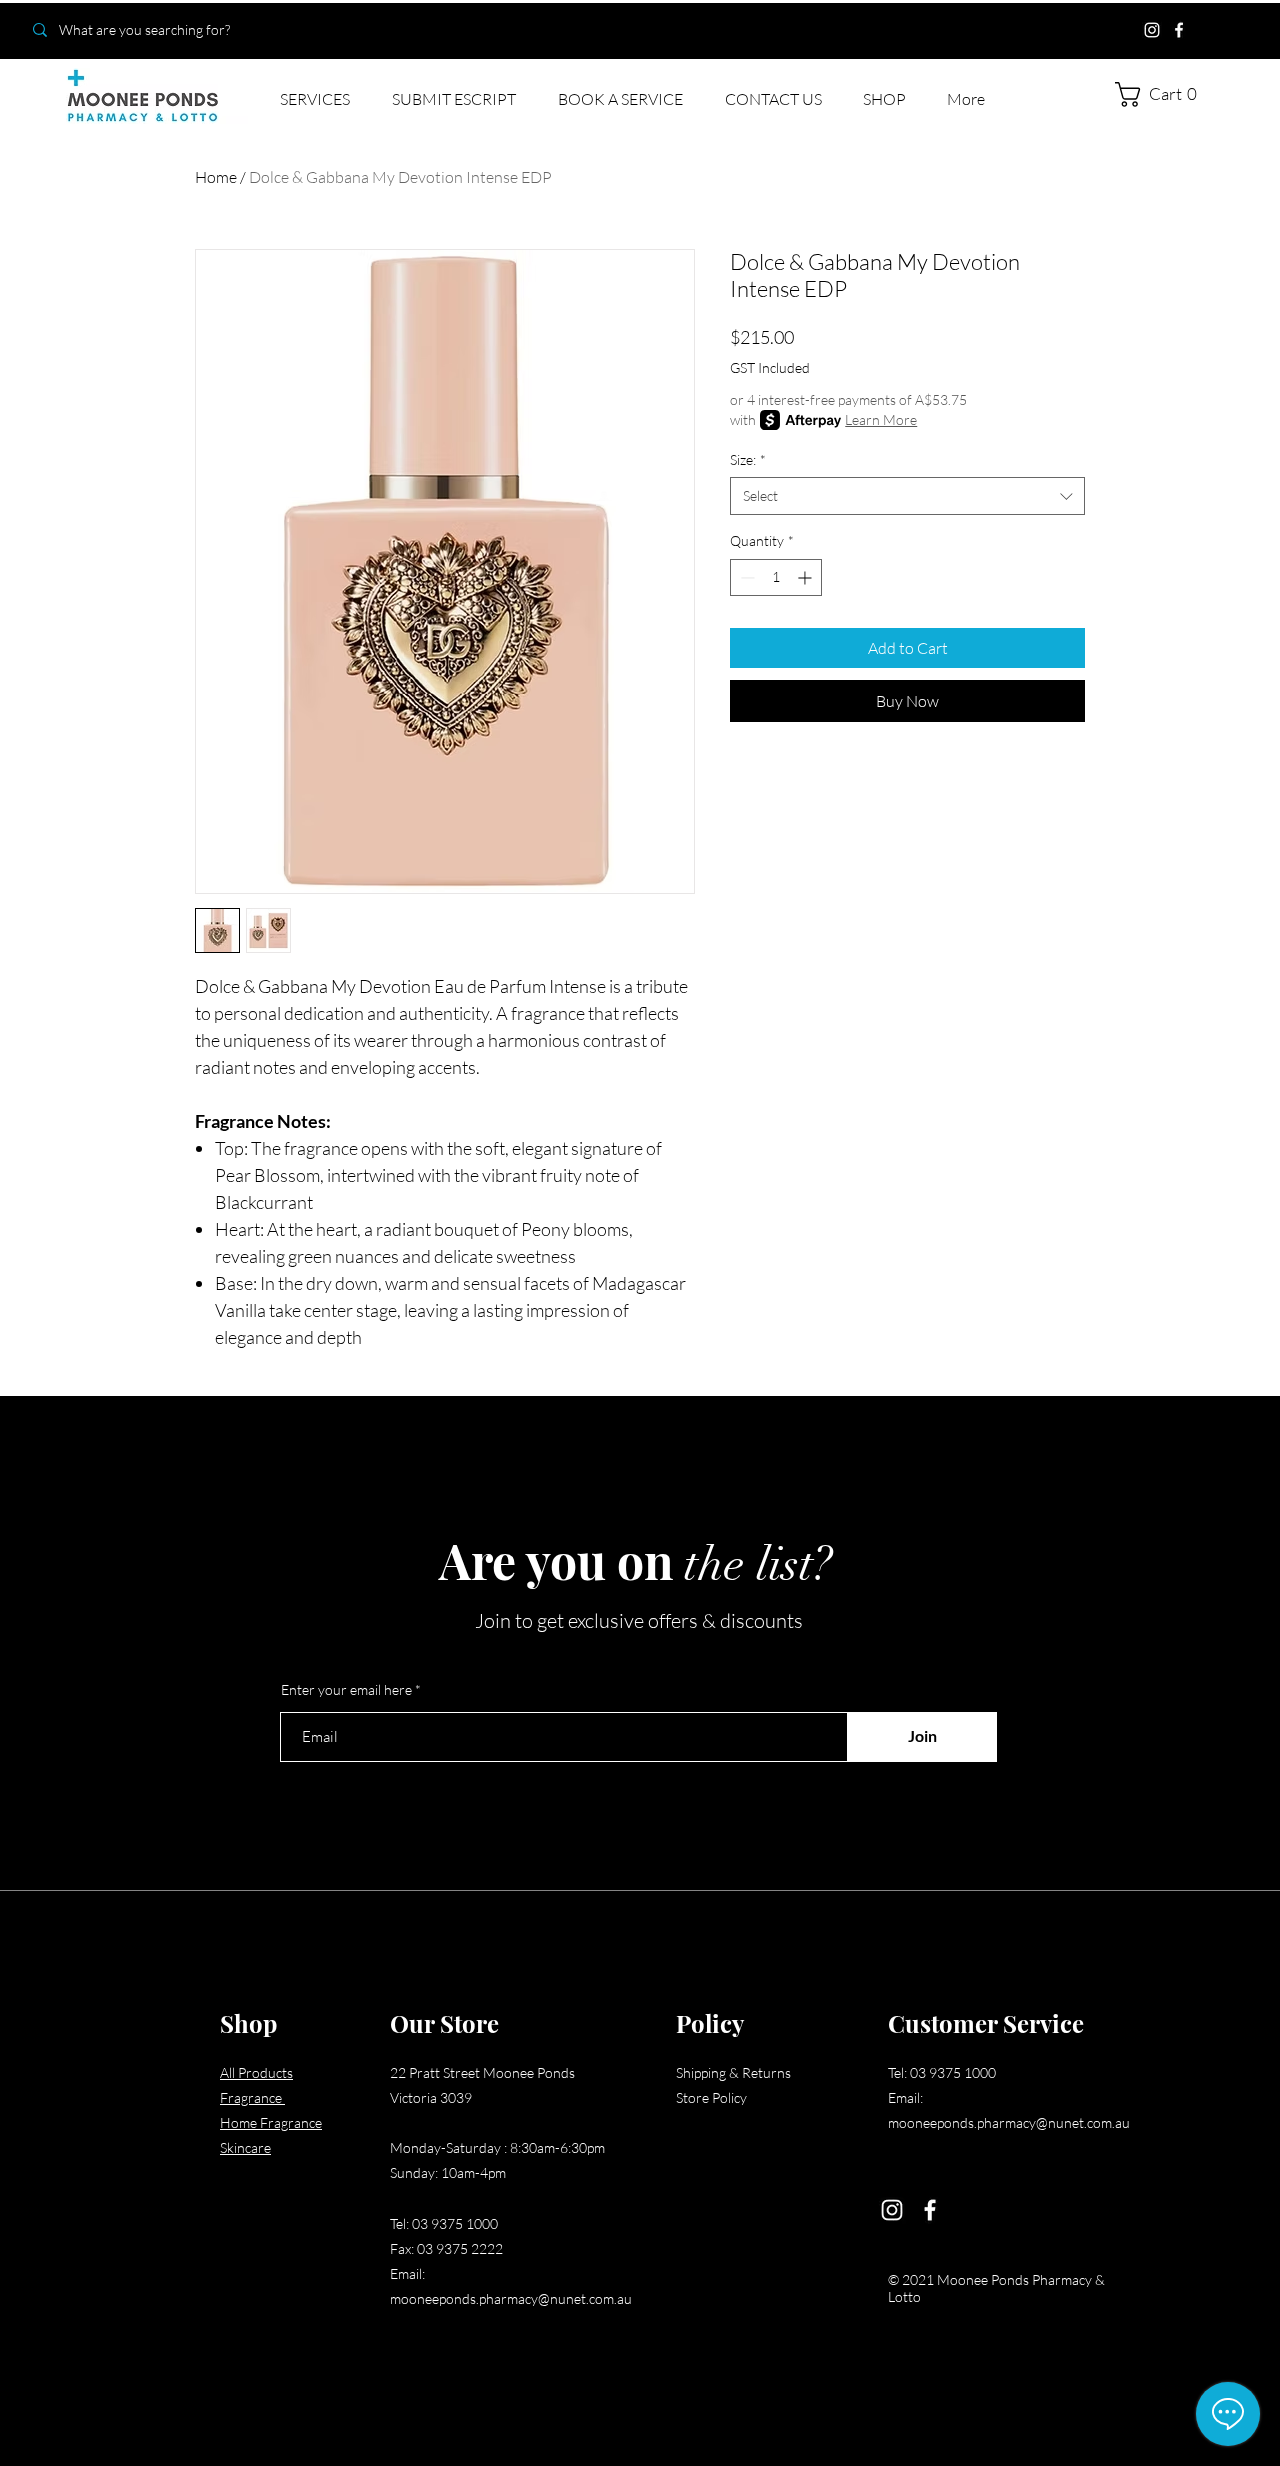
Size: (748, 459)
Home (216, 177)
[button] (1162, 94)
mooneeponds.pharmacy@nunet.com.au (511, 2298)
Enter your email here (346, 1690)
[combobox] (907, 496)
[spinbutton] (776, 577)
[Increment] (806, 577)
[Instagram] (1152, 30)
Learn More (881, 419)
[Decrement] (745, 577)
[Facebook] (1179, 30)
